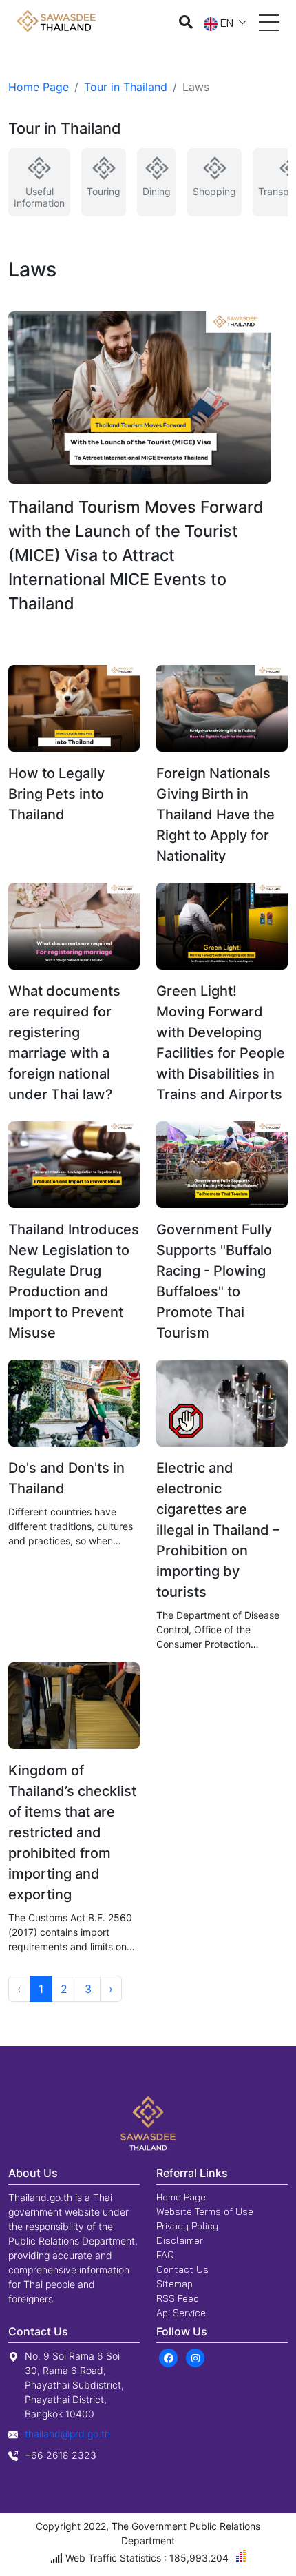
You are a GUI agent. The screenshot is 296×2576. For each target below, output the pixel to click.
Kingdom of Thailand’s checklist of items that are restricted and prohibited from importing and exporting (72, 1832)
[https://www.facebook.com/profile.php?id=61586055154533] (168, 2357)
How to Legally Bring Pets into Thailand (56, 794)
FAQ (165, 2255)
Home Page (39, 87)
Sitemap (175, 2284)
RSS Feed (178, 2298)
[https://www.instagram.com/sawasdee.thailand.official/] (195, 2357)
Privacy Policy (187, 2226)
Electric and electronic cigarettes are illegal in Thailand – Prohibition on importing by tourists (218, 1530)
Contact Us (182, 2269)
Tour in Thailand (126, 87)
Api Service (181, 2313)
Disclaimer (180, 2240)
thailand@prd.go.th (67, 2434)
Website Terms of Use (205, 2211)
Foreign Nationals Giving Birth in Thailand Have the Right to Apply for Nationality (215, 815)
